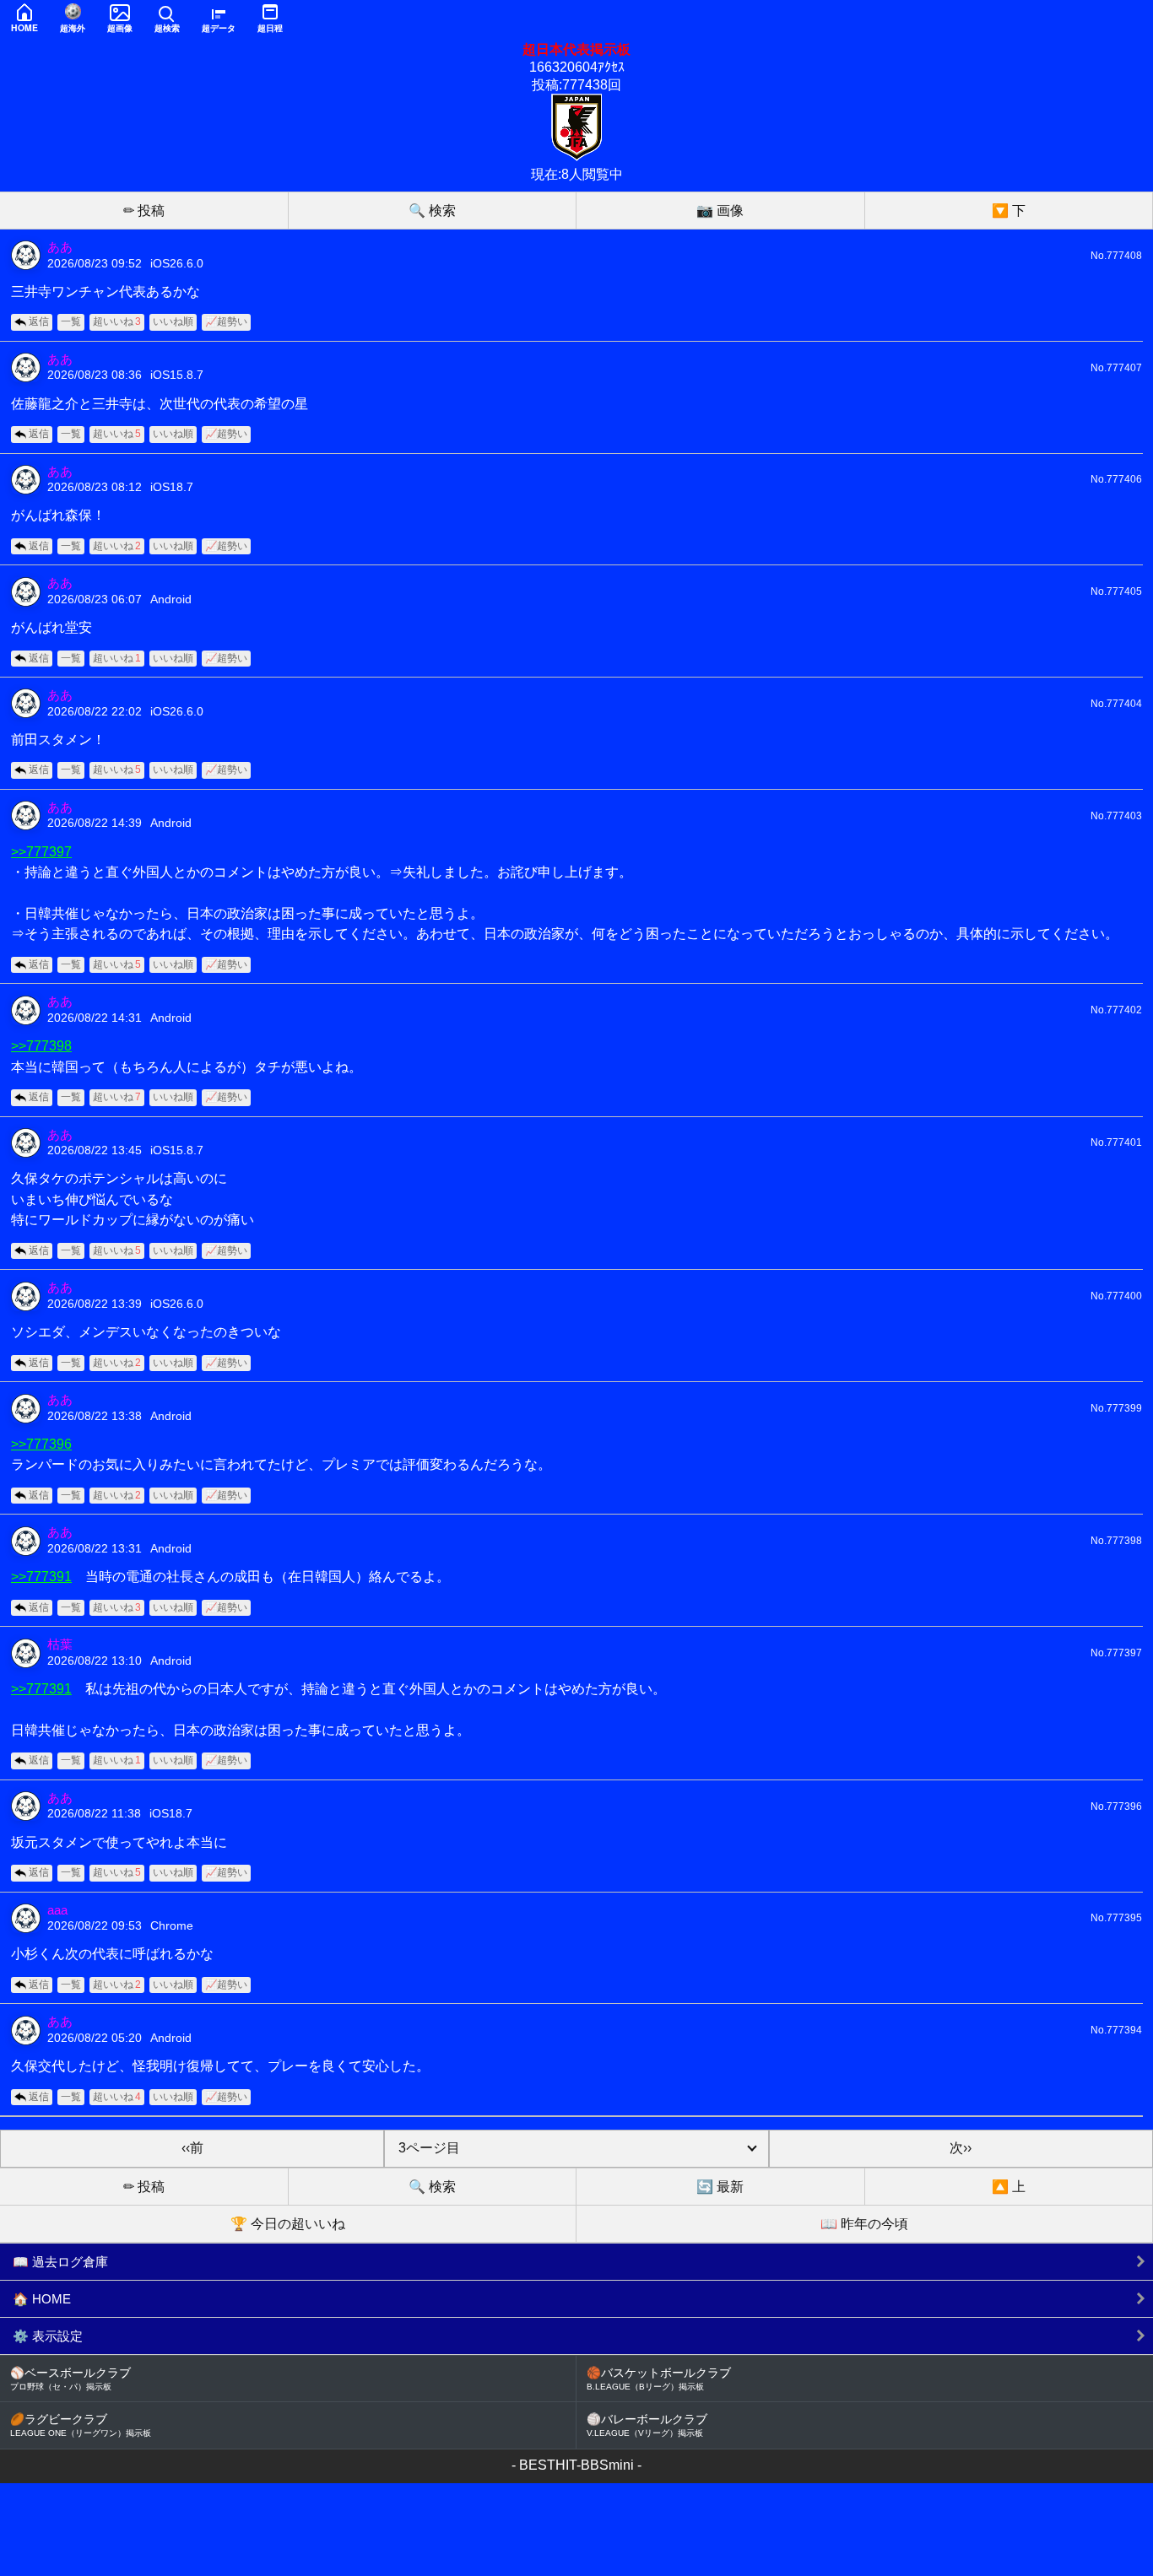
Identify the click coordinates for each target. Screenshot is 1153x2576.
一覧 (71, 321)
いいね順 (173, 321)
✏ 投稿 (144, 211)
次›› (961, 2148)
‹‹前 (192, 2148)
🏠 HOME (42, 2299)
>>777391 (41, 1576)
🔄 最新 (720, 2187)
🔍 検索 (432, 211)
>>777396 (41, 1444)
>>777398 (41, 1045)
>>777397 (41, 851)
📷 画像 (720, 211)
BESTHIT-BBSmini (576, 2465)
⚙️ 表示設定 (48, 2336)
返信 (39, 321)
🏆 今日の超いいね (288, 2224)
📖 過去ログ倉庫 (60, 2262)
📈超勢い (226, 321)
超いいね (117, 321)
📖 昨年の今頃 (864, 2224)
